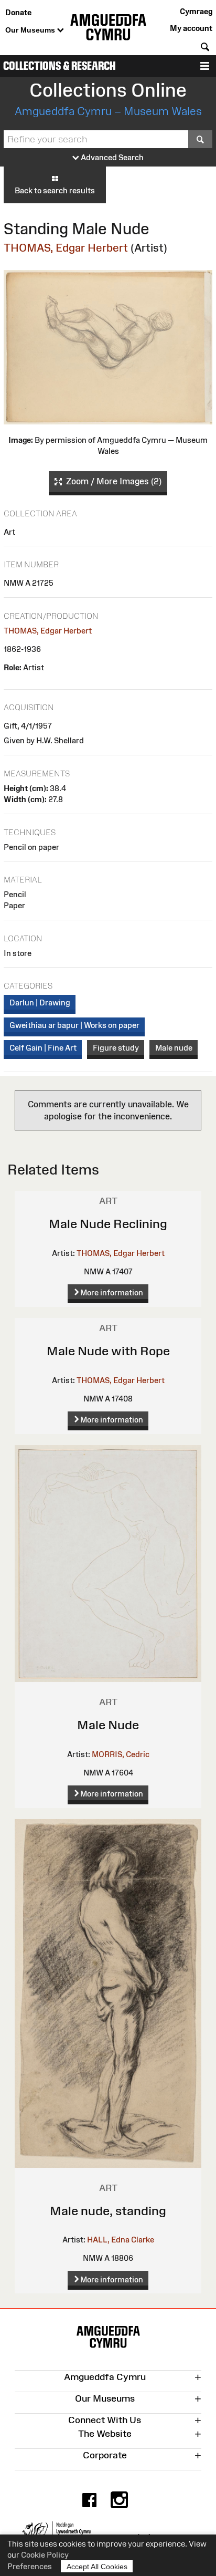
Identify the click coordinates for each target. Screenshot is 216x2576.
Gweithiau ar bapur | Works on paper (74, 1025)
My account (191, 28)
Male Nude (108, 1725)
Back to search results (55, 190)
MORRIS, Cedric (121, 1754)
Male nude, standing (108, 2211)
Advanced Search (111, 157)
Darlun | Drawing (40, 1003)
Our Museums (31, 30)
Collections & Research (60, 66)
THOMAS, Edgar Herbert (66, 248)
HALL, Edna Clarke (121, 2240)
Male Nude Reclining (108, 1224)
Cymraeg (196, 11)
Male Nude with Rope (108, 1351)
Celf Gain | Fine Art (43, 1048)
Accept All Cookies (97, 2567)
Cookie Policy (45, 2555)
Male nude (174, 1048)
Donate (18, 12)
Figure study (116, 1048)
